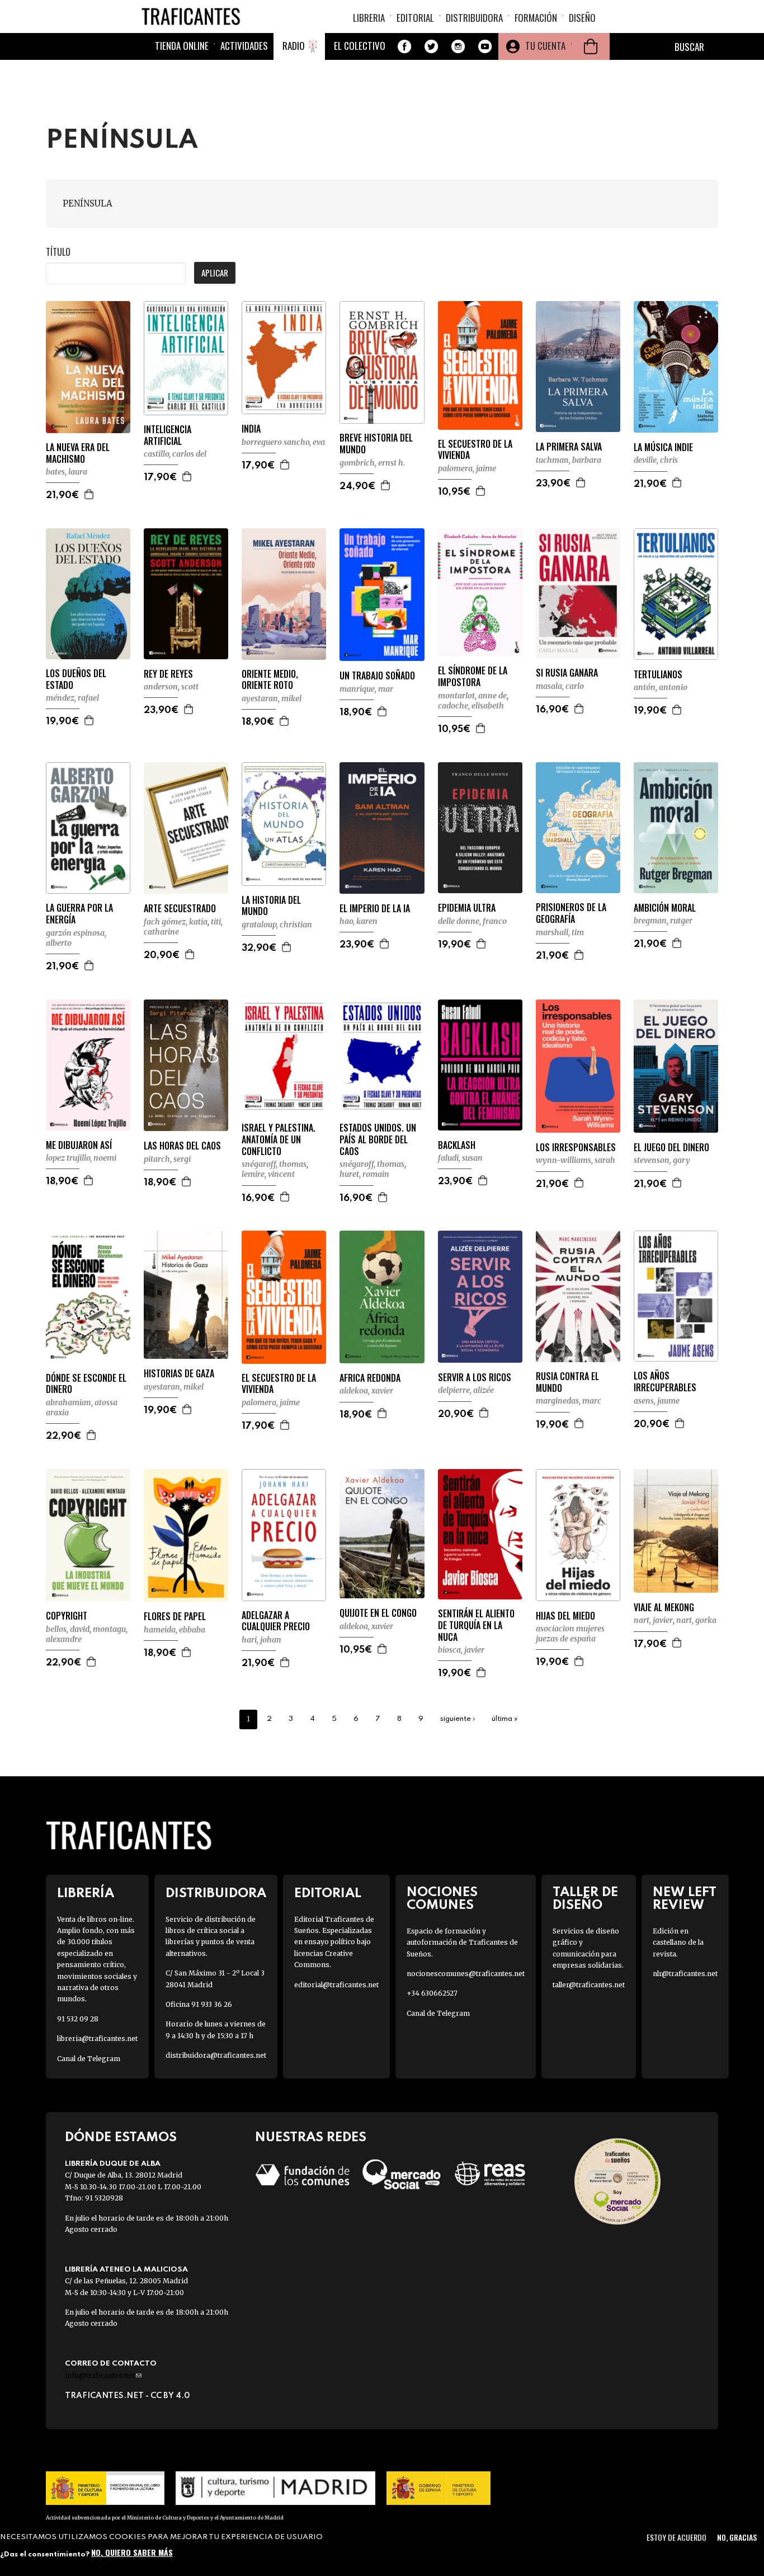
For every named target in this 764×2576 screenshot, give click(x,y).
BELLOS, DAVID (68, 1629)
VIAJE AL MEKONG (664, 1608)
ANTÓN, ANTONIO (661, 687)
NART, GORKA (696, 1620)
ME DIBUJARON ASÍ (79, 1145)
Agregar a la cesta (89, 494)
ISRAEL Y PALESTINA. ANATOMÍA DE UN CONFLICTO (279, 1139)
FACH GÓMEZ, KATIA (176, 922)
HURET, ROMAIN (364, 1174)
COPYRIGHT (67, 1616)
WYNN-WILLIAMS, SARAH (576, 1160)
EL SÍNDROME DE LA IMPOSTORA (473, 677)
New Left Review (685, 1899)
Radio (294, 46)
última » (505, 1719)
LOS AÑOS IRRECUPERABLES (665, 1382)
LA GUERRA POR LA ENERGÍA (79, 914)
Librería (86, 1894)
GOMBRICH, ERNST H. (372, 463)
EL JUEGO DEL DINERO (671, 1148)
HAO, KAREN (359, 921)
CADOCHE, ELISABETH (471, 706)
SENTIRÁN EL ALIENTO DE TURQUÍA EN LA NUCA (476, 1625)
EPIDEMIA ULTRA (467, 908)
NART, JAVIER (653, 1620)
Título (58, 252)
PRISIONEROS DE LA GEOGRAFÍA (571, 913)
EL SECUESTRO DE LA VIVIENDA (475, 450)
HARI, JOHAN (261, 1640)
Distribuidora (474, 18)
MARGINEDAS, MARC (569, 1401)
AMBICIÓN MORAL (665, 908)
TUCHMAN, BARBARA (569, 460)
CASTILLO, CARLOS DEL (175, 454)
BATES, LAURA (67, 472)
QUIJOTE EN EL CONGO (378, 1613)
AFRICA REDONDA (370, 1378)
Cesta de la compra (591, 46)
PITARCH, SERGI (167, 1159)
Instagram (458, 46)
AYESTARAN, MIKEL (272, 698)
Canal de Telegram (89, 2059)
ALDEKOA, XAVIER (366, 1391)
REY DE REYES (168, 674)
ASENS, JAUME (657, 1401)
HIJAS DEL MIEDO (565, 1616)
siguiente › (458, 1719)
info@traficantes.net (103, 2375)
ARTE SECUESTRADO (180, 909)
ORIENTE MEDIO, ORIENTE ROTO (270, 680)
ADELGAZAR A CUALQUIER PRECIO (276, 1621)
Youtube (485, 46)
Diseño (582, 18)
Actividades (244, 46)
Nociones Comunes (442, 1899)
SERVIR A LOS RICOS (475, 1378)
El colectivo (360, 46)
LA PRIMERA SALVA (569, 447)
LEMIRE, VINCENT (268, 1174)
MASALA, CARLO (560, 686)
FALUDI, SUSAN (460, 1158)
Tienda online (182, 46)
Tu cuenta (545, 46)
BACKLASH (457, 1145)
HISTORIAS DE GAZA (179, 1374)
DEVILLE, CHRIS (656, 460)
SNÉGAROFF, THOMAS (274, 1164)
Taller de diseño (585, 1899)
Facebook (404, 46)
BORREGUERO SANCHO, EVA (283, 442)
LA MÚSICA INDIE (663, 447)
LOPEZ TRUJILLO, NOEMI (81, 1158)
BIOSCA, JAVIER (461, 1650)
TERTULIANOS (658, 675)
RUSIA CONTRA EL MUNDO (567, 1382)
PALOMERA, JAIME (467, 468)
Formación (536, 18)
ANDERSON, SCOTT (171, 687)
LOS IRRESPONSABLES (576, 1148)
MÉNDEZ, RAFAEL (72, 698)
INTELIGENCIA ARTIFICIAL (168, 435)
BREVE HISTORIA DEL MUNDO (376, 444)
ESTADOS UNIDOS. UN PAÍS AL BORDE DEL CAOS (378, 1139)
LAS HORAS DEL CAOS (182, 1146)
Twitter (431, 46)
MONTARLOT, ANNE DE (472, 696)
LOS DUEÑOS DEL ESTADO (76, 679)
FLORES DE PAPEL (175, 1617)
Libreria (369, 18)
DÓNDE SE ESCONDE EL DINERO (86, 1384)
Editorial (415, 18)
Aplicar (215, 273)
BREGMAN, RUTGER (663, 921)
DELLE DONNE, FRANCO (472, 921)
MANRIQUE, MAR (366, 689)
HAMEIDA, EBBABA (175, 1630)
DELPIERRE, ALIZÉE (466, 1390)
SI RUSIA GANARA (567, 673)
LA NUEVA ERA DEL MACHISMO (78, 453)
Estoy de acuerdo (676, 2537)
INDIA (251, 429)
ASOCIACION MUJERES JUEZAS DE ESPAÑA (570, 1634)
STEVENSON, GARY (662, 1160)
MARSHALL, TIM (560, 932)
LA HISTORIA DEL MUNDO (271, 906)
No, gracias (737, 2537)
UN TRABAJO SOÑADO (377, 676)
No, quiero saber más (132, 2552)
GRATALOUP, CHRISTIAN (277, 925)
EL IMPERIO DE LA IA (375, 909)
